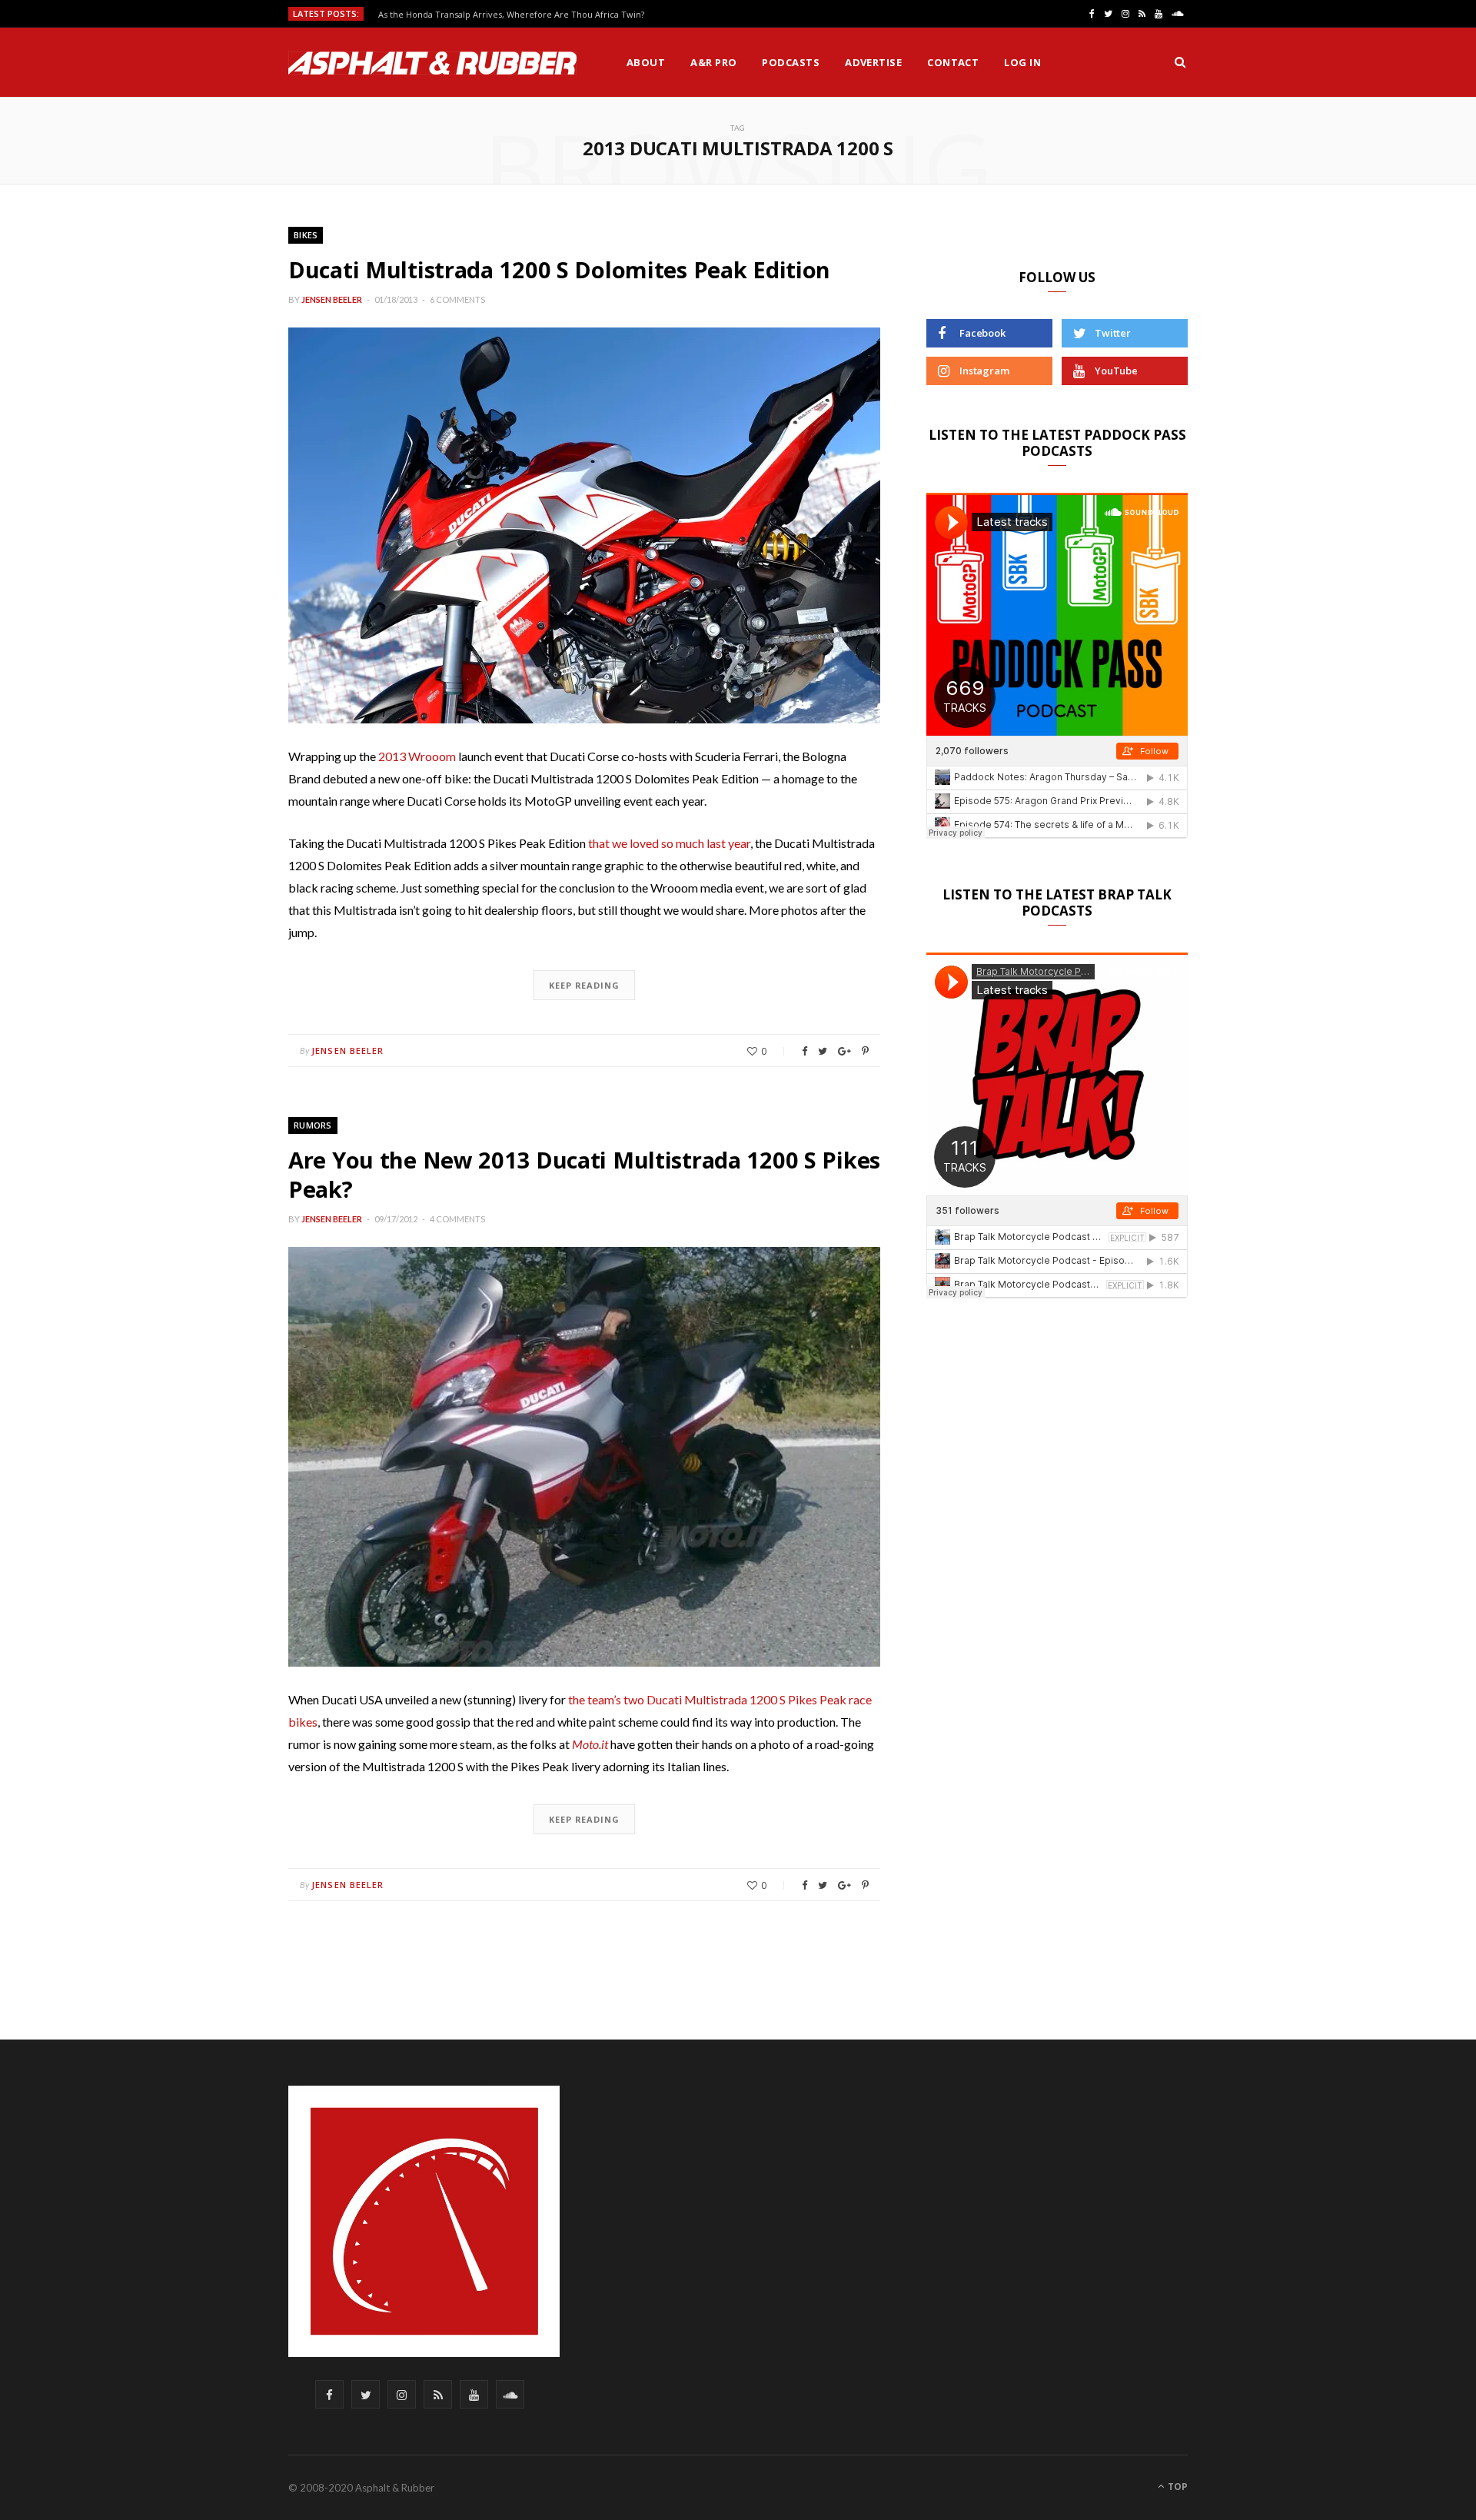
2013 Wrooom (417, 756)
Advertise (873, 62)
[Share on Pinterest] (865, 1051)
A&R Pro (713, 62)
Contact (953, 62)
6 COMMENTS (457, 299)
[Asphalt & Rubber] (432, 63)
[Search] (1180, 62)
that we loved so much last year (669, 843)
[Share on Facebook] (804, 1051)
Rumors (313, 1125)
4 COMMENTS (457, 1219)
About (646, 62)
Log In (1022, 62)
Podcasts (791, 62)
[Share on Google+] (844, 1051)
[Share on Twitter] (823, 1051)
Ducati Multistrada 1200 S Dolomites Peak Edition (559, 269)
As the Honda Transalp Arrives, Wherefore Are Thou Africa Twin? (511, 15)
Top (1177, 2487)
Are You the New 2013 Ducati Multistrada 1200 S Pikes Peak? (584, 1174)
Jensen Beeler (332, 299)
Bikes (306, 235)
